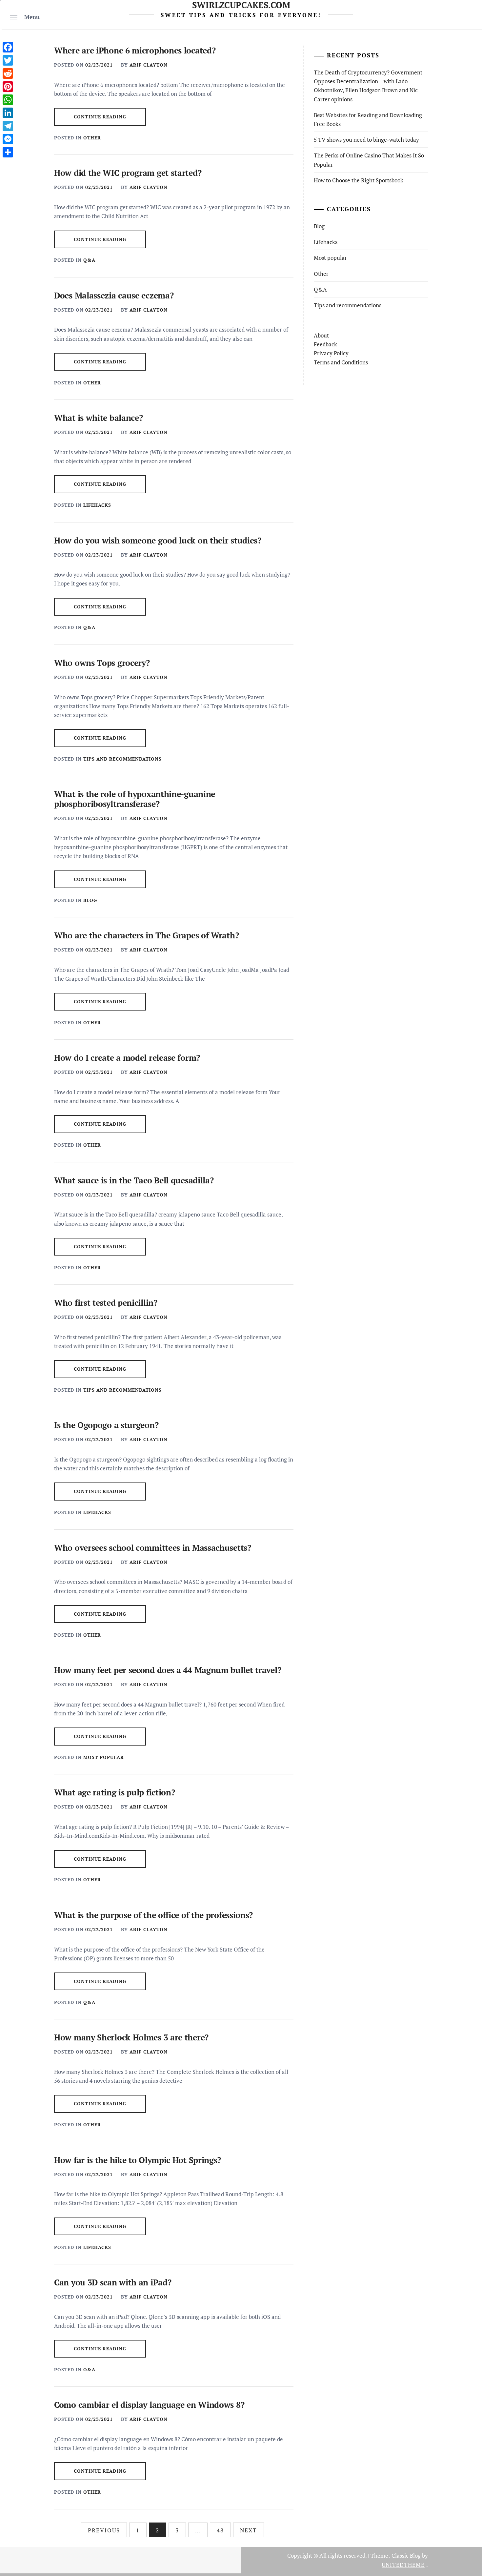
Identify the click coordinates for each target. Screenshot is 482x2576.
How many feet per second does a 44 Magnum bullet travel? (168, 1670)
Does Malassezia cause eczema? (114, 295)
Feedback (325, 344)
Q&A (89, 260)
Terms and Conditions (341, 362)
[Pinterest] (8, 87)
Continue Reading (100, 117)
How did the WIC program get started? (128, 173)
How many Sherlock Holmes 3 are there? (131, 2037)
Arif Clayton (149, 65)
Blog (90, 900)
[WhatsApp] (8, 100)
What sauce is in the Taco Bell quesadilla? (134, 1180)
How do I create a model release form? (127, 1058)
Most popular (104, 1757)
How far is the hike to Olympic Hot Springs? (138, 2160)
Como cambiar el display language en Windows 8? (149, 2405)
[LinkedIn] (8, 113)
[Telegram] (8, 126)
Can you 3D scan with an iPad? (113, 2282)
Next (249, 2530)
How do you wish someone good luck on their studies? (158, 540)
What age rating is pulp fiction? (114, 1792)
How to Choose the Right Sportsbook (359, 180)
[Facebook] (8, 47)
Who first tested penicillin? (106, 1303)
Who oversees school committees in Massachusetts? (153, 1548)
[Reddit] (8, 73)
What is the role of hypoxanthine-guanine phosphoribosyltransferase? (135, 799)
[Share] (8, 152)
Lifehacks (97, 505)
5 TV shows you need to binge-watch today (366, 140)
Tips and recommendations (122, 759)
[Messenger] (8, 139)
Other (92, 138)
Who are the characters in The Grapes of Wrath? (146, 935)
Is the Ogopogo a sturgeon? (106, 1425)
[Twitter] (8, 60)
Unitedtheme (403, 2565)
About (321, 335)
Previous (104, 2530)
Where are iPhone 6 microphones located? (135, 50)
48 (220, 2530)
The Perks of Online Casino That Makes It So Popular (369, 160)
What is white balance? (98, 418)
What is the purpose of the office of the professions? (153, 1915)
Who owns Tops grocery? (102, 663)
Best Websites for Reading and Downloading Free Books (368, 119)
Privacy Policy (331, 353)
